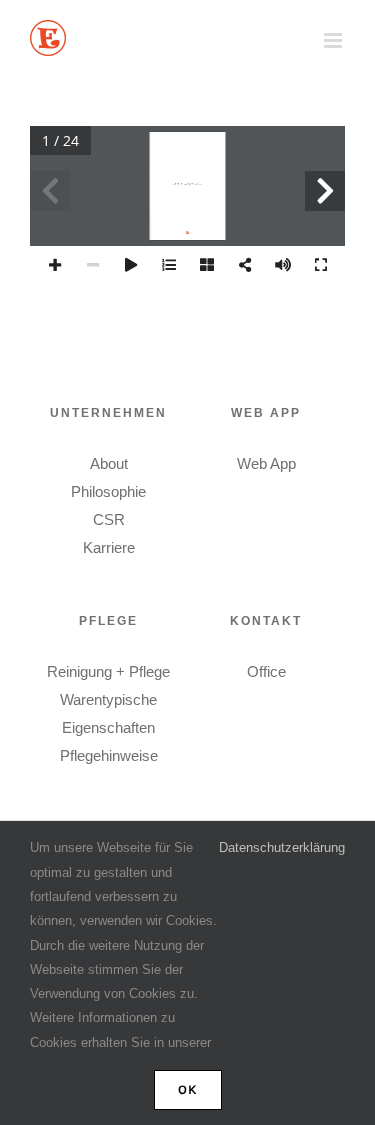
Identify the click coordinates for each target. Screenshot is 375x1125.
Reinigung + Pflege (108, 671)
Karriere (109, 547)
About (109, 463)
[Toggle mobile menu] (334, 40)
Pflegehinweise (109, 755)
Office (266, 671)
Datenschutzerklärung (282, 847)
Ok (188, 1089)
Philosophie (108, 491)
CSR (109, 519)
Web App (266, 463)
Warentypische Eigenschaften (108, 713)
